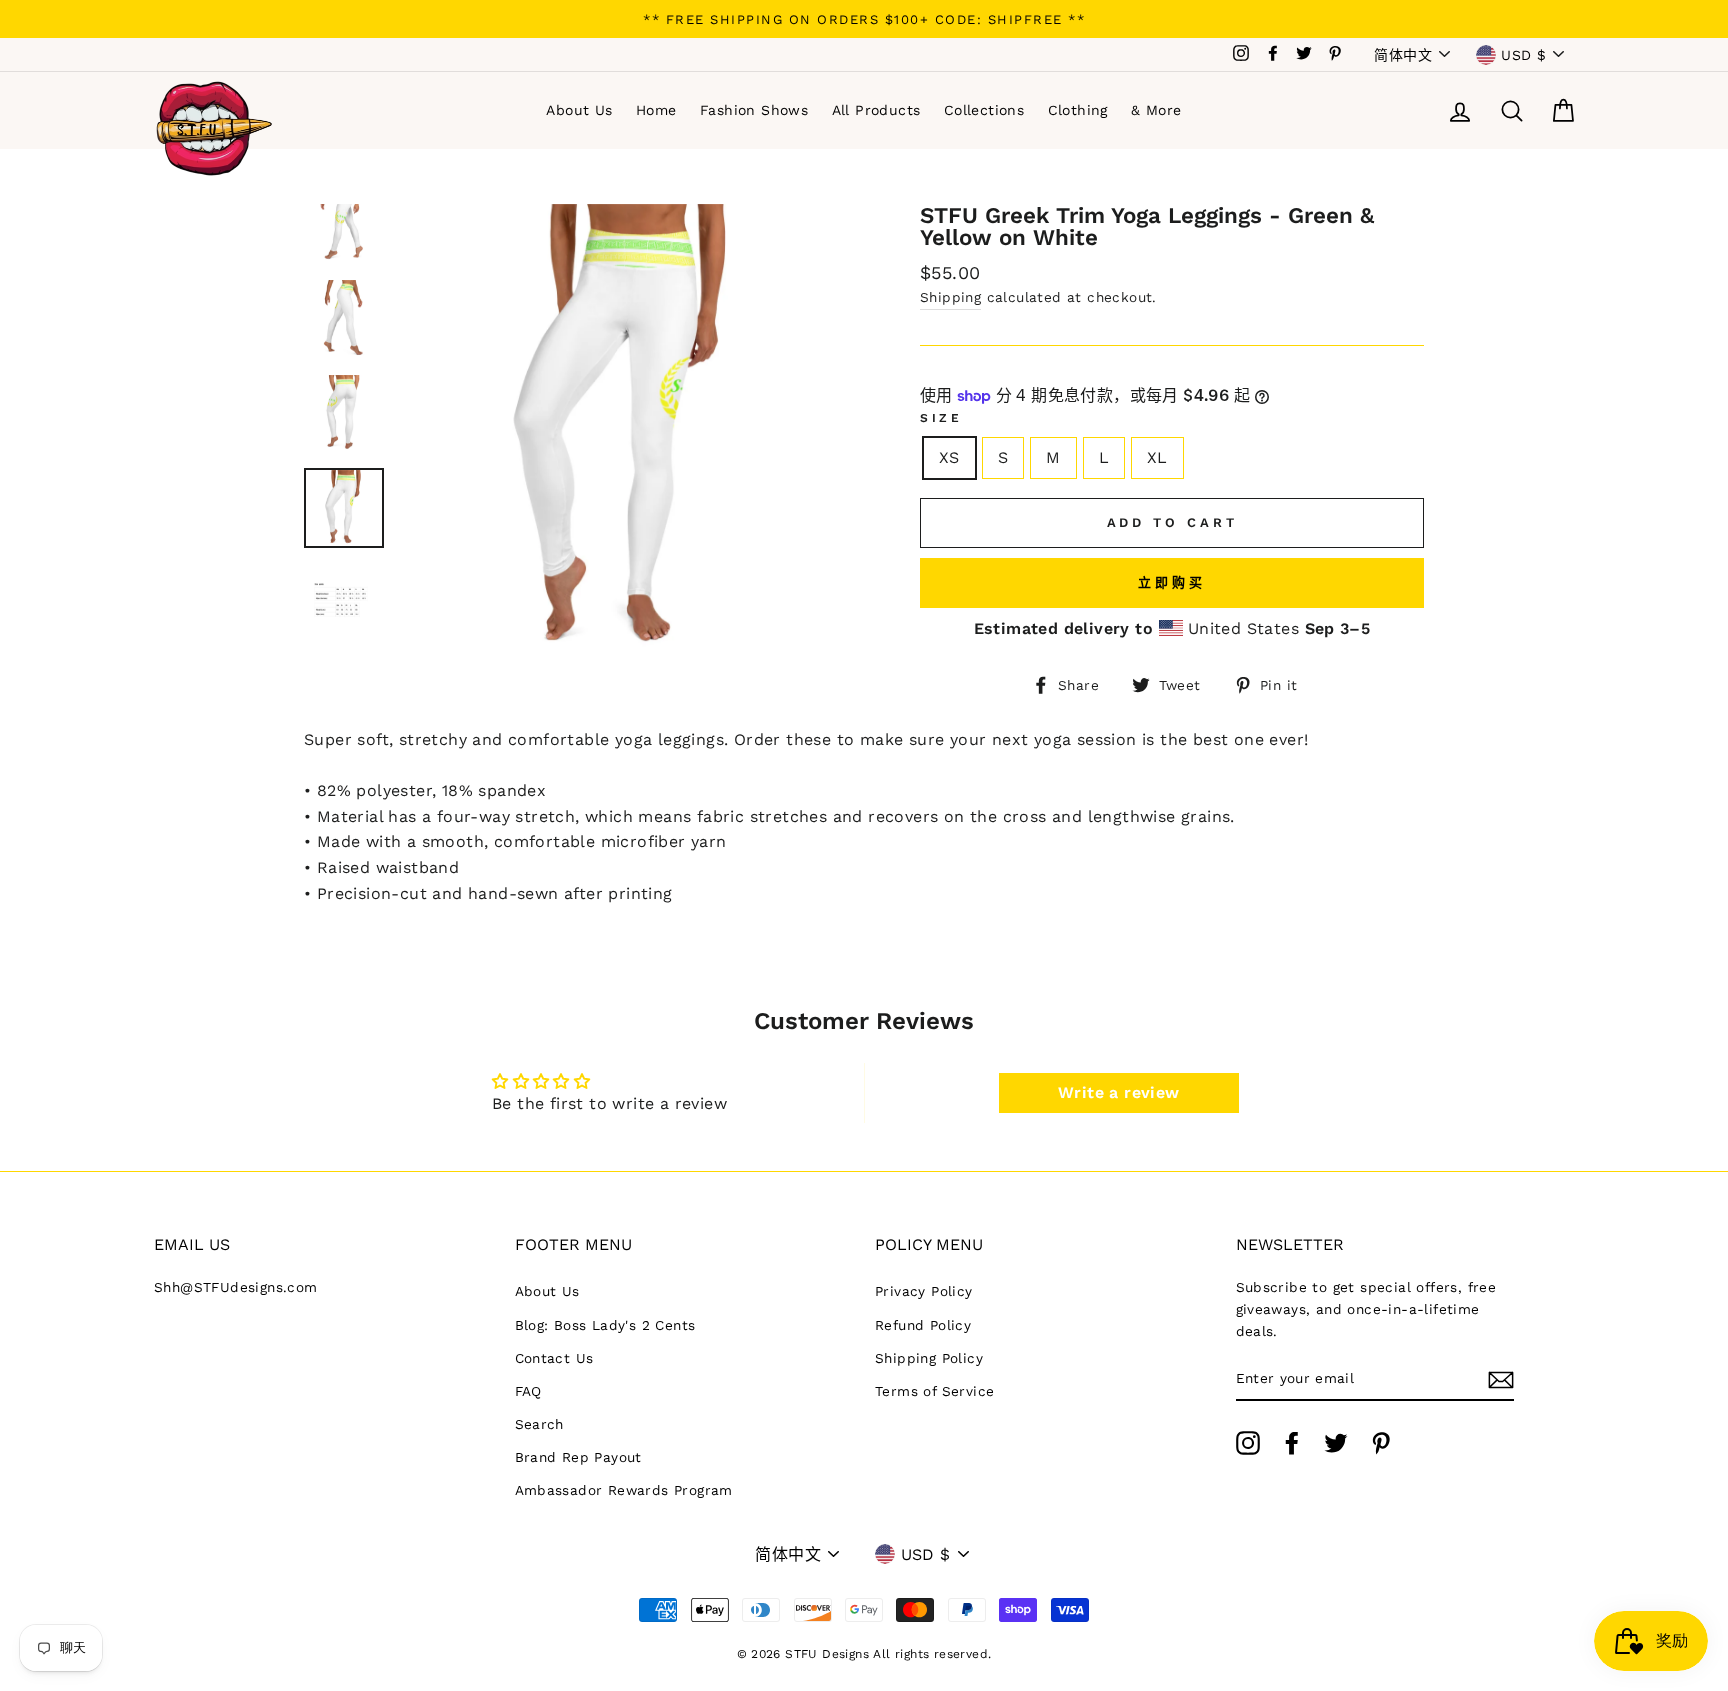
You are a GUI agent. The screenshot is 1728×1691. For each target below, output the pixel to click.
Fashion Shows (754, 110)
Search (539, 1424)
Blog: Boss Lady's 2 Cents (605, 1325)
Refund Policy (923, 1325)
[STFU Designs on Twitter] (1336, 1443)
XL (1157, 457)
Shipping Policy (929, 1358)
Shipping (950, 297)
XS (949, 457)
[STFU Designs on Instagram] (1248, 1443)
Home (656, 110)
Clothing (1078, 110)
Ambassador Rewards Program (624, 1490)
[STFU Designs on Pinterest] (1381, 1443)
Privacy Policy (924, 1291)
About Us (579, 110)
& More (1156, 110)
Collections (984, 110)
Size (941, 418)
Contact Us (554, 1358)
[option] (864, 19)
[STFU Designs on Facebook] (1292, 1443)
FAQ (528, 1391)
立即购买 (1172, 582)
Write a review (1119, 1092)
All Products (876, 110)
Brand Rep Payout (578, 1457)
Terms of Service (934, 1391)
